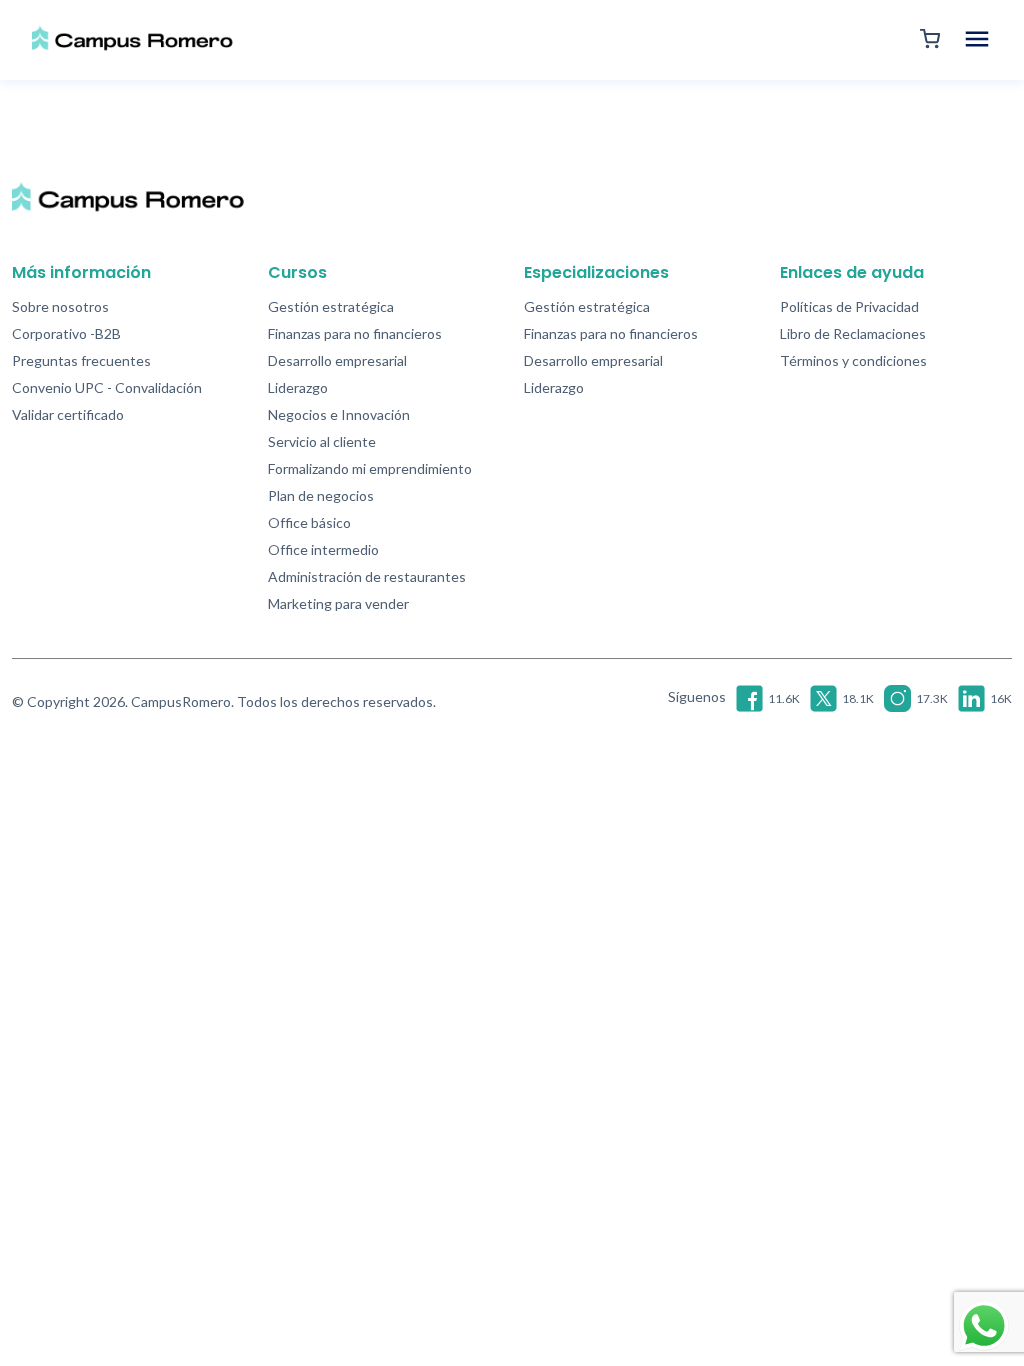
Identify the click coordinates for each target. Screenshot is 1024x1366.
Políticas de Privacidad (849, 306)
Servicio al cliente (322, 441)
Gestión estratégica (331, 306)
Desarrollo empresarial (337, 360)
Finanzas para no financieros (355, 333)
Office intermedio (323, 549)
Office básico (309, 522)
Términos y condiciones (853, 360)
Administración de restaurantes (367, 576)
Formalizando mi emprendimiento (370, 468)
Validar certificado (68, 414)
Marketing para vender (338, 603)
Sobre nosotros (60, 306)
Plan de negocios (321, 495)
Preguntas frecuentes (81, 360)
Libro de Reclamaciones (853, 333)
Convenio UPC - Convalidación (107, 387)
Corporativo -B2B (66, 333)
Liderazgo (298, 387)
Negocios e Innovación (339, 414)
